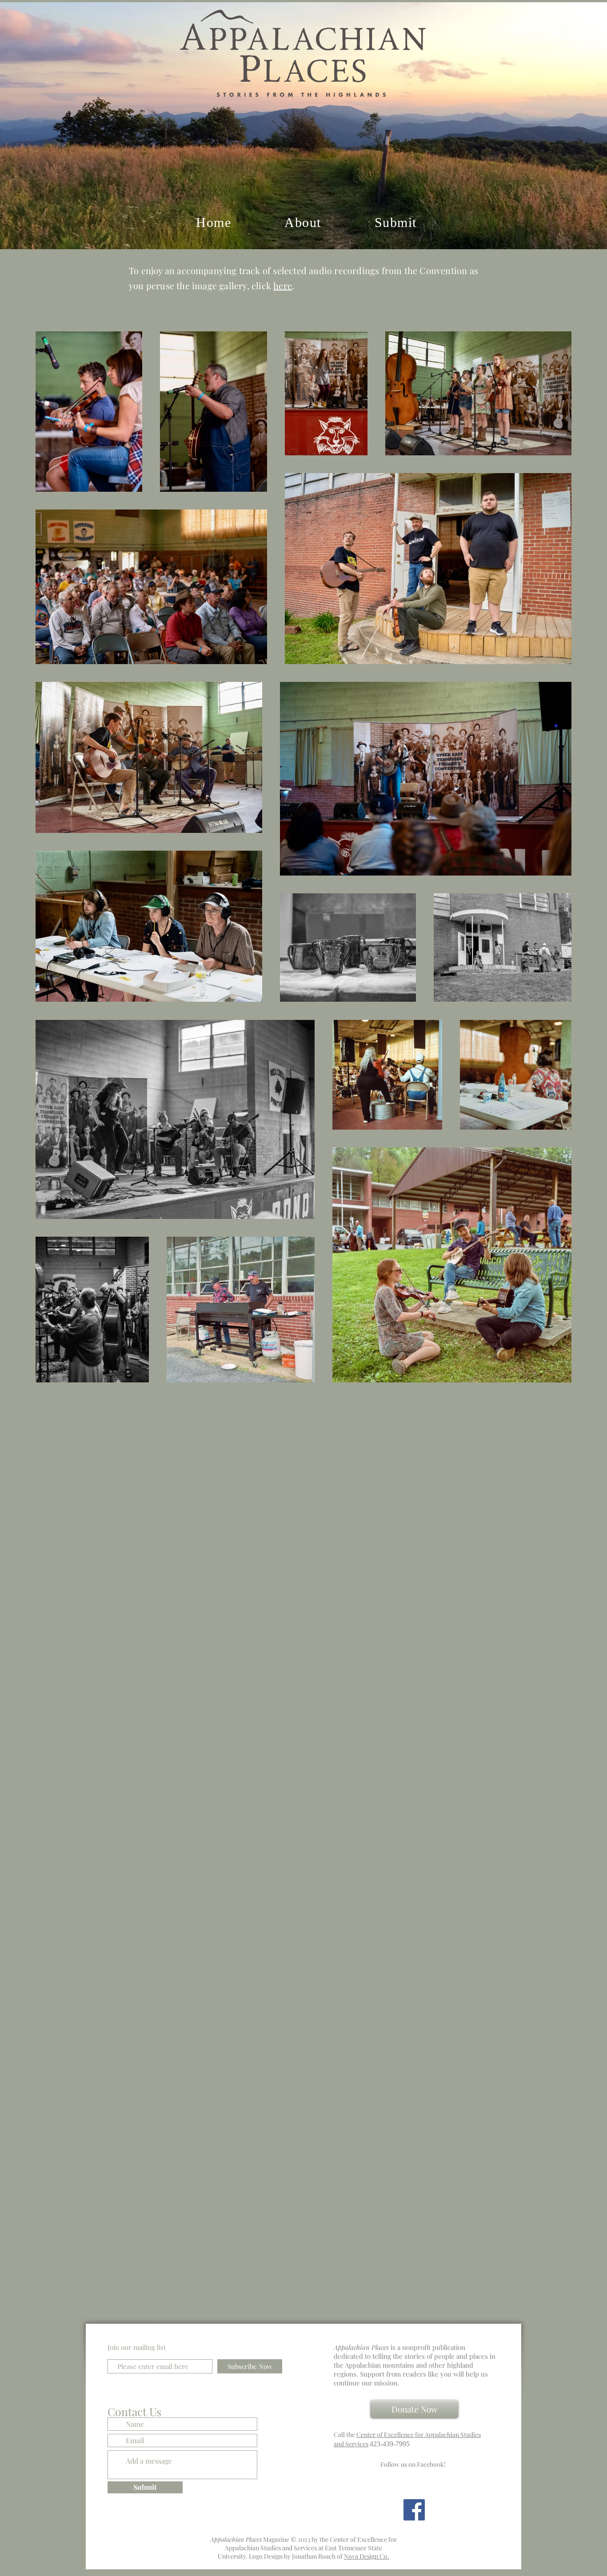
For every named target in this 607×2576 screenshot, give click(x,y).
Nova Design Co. (367, 2556)
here (283, 285)
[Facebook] (414, 2510)
